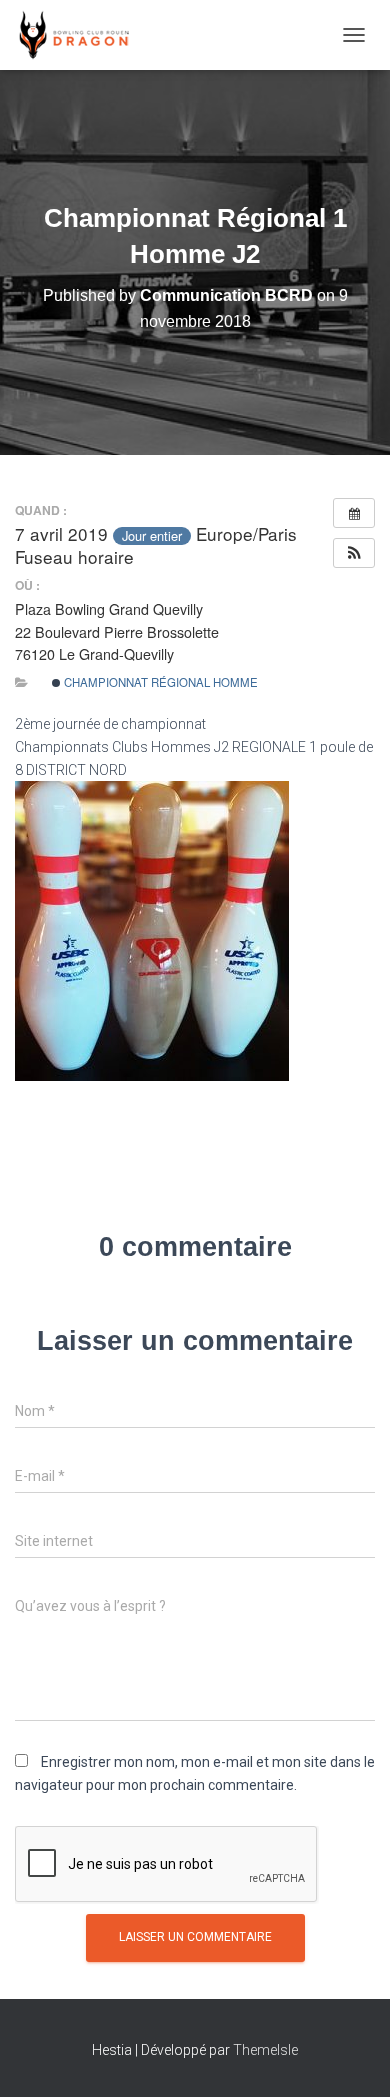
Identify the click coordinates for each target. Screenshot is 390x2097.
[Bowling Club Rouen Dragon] (80, 35)
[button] (354, 553)
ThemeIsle (265, 2050)
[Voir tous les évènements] (354, 513)
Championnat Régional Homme (159, 682)
